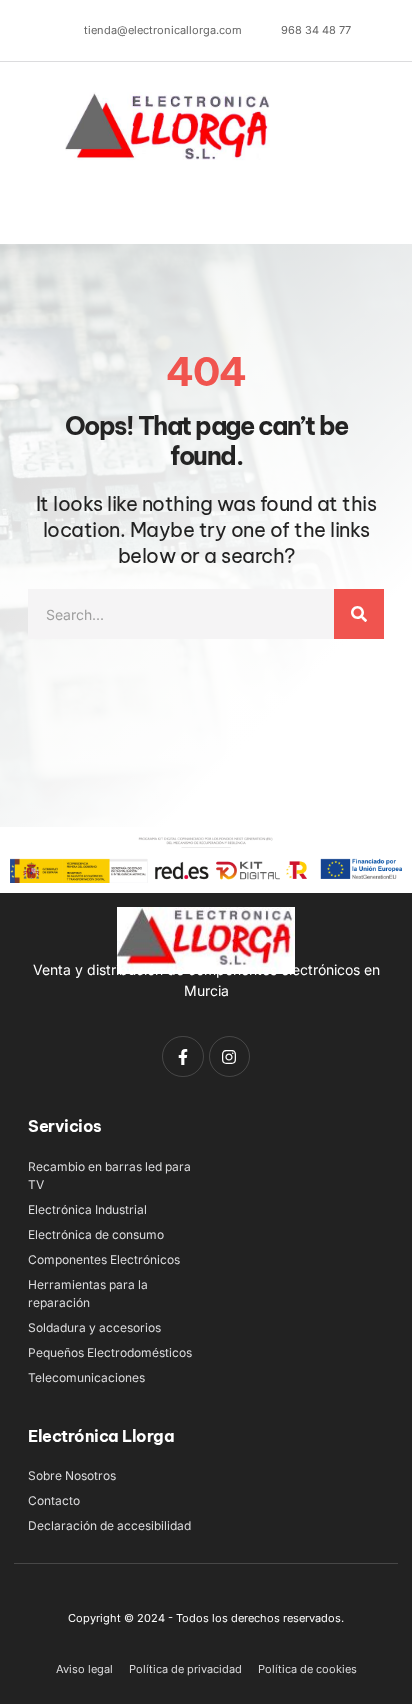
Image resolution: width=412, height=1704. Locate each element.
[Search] (359, 614)
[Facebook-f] (183, 1057)
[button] (57, 207)
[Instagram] (230, 1057)
